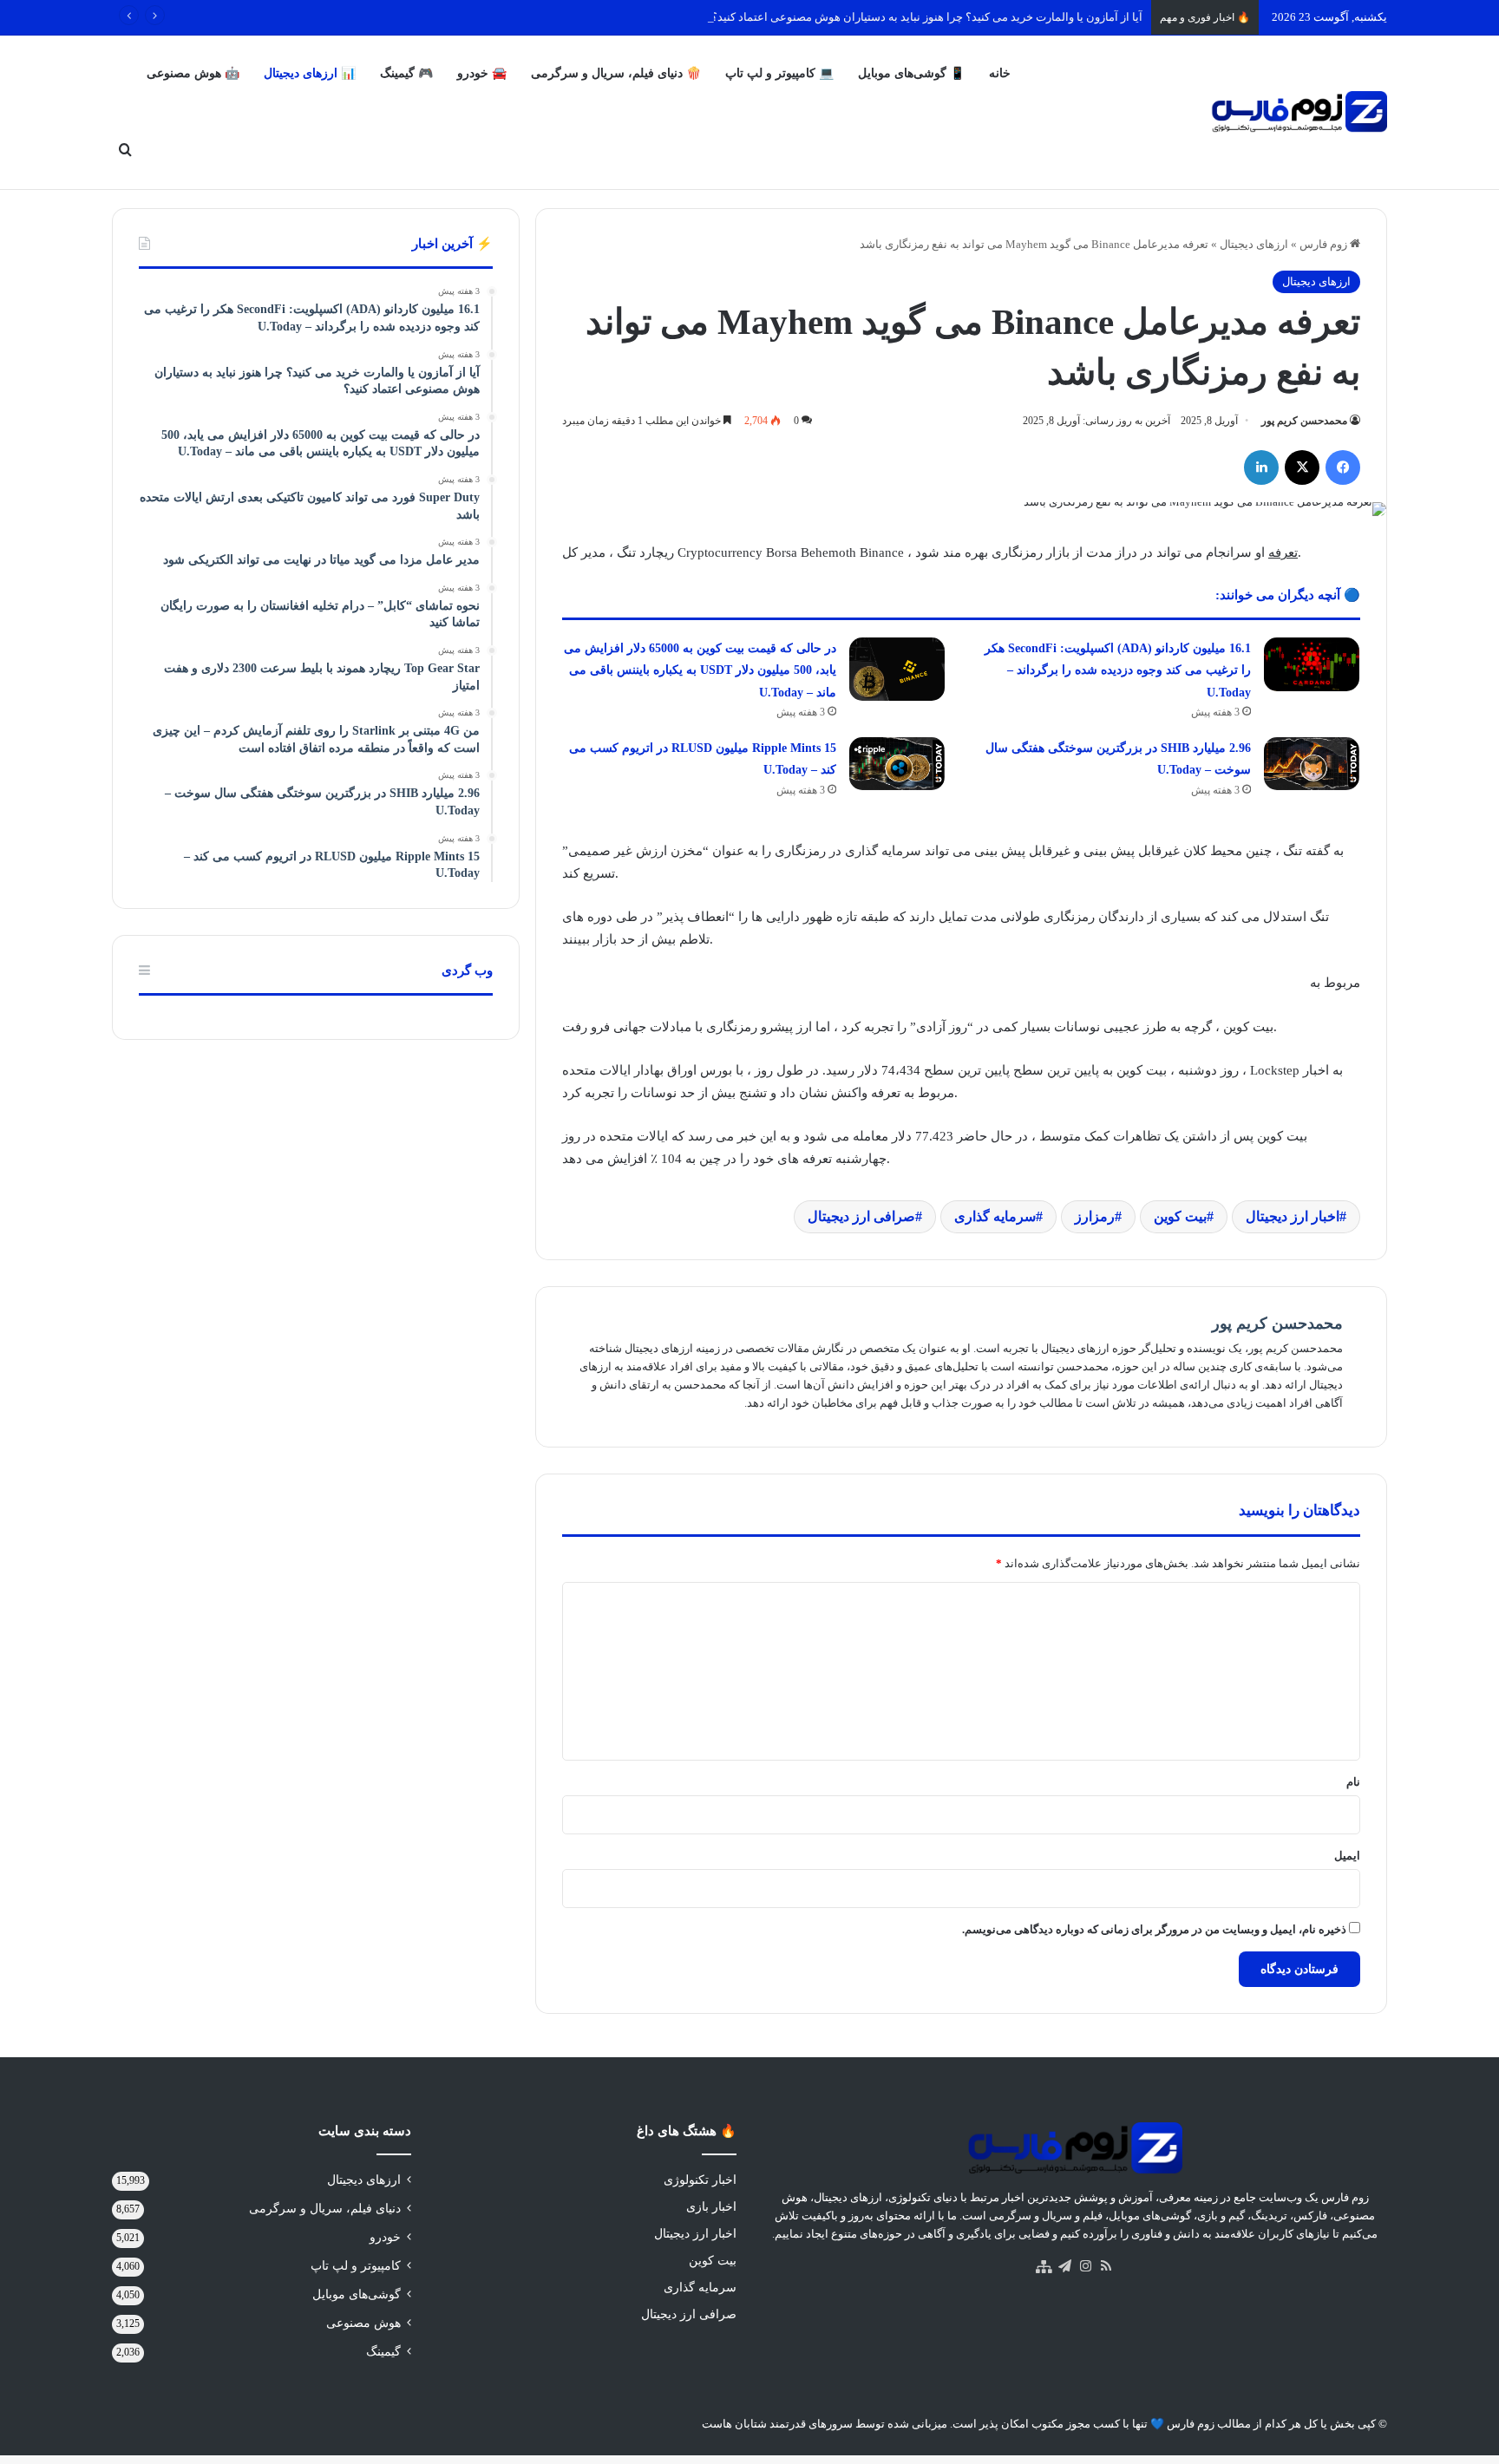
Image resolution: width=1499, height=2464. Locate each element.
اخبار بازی (711, 2207)
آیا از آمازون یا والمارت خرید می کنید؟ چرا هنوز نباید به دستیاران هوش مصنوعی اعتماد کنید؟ (927, 17)
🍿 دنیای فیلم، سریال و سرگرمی (616, 73)
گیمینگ (383, 2352)
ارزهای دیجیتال (1254, 244)
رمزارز (1095, 1216)
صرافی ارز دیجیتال (861, 1216)
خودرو (385, 2237)
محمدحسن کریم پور (1304, 421)
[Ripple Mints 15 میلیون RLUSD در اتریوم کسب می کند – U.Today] (897, 764)
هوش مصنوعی (363, 2323)
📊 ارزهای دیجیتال (310, 73)
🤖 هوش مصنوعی (193, 73)
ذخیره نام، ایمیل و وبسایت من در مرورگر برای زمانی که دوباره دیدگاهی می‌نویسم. (1154, 1929)
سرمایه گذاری (995, 1216)
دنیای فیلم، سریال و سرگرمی (325, 2209)
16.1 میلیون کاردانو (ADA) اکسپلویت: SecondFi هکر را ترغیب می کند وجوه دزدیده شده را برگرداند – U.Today (1118, 670)
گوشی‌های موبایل (357, 2294)
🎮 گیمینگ (406, 73)
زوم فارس (1325, 244)
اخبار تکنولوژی (700, 2180)
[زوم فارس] (1299, 112)
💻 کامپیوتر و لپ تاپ (779, 73)
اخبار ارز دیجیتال (1293, 1216)
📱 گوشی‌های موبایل (911, 73)
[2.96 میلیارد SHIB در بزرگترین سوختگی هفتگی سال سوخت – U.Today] (1312, 764)
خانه (1000, 73)
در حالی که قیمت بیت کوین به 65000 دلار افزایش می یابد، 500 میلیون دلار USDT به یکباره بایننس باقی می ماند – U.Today (700, 670)
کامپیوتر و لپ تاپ (356, 2266)
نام (1353, 1782)
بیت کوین (1180, 1216)
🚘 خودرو (482, 73)
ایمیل (1347, 1856)
